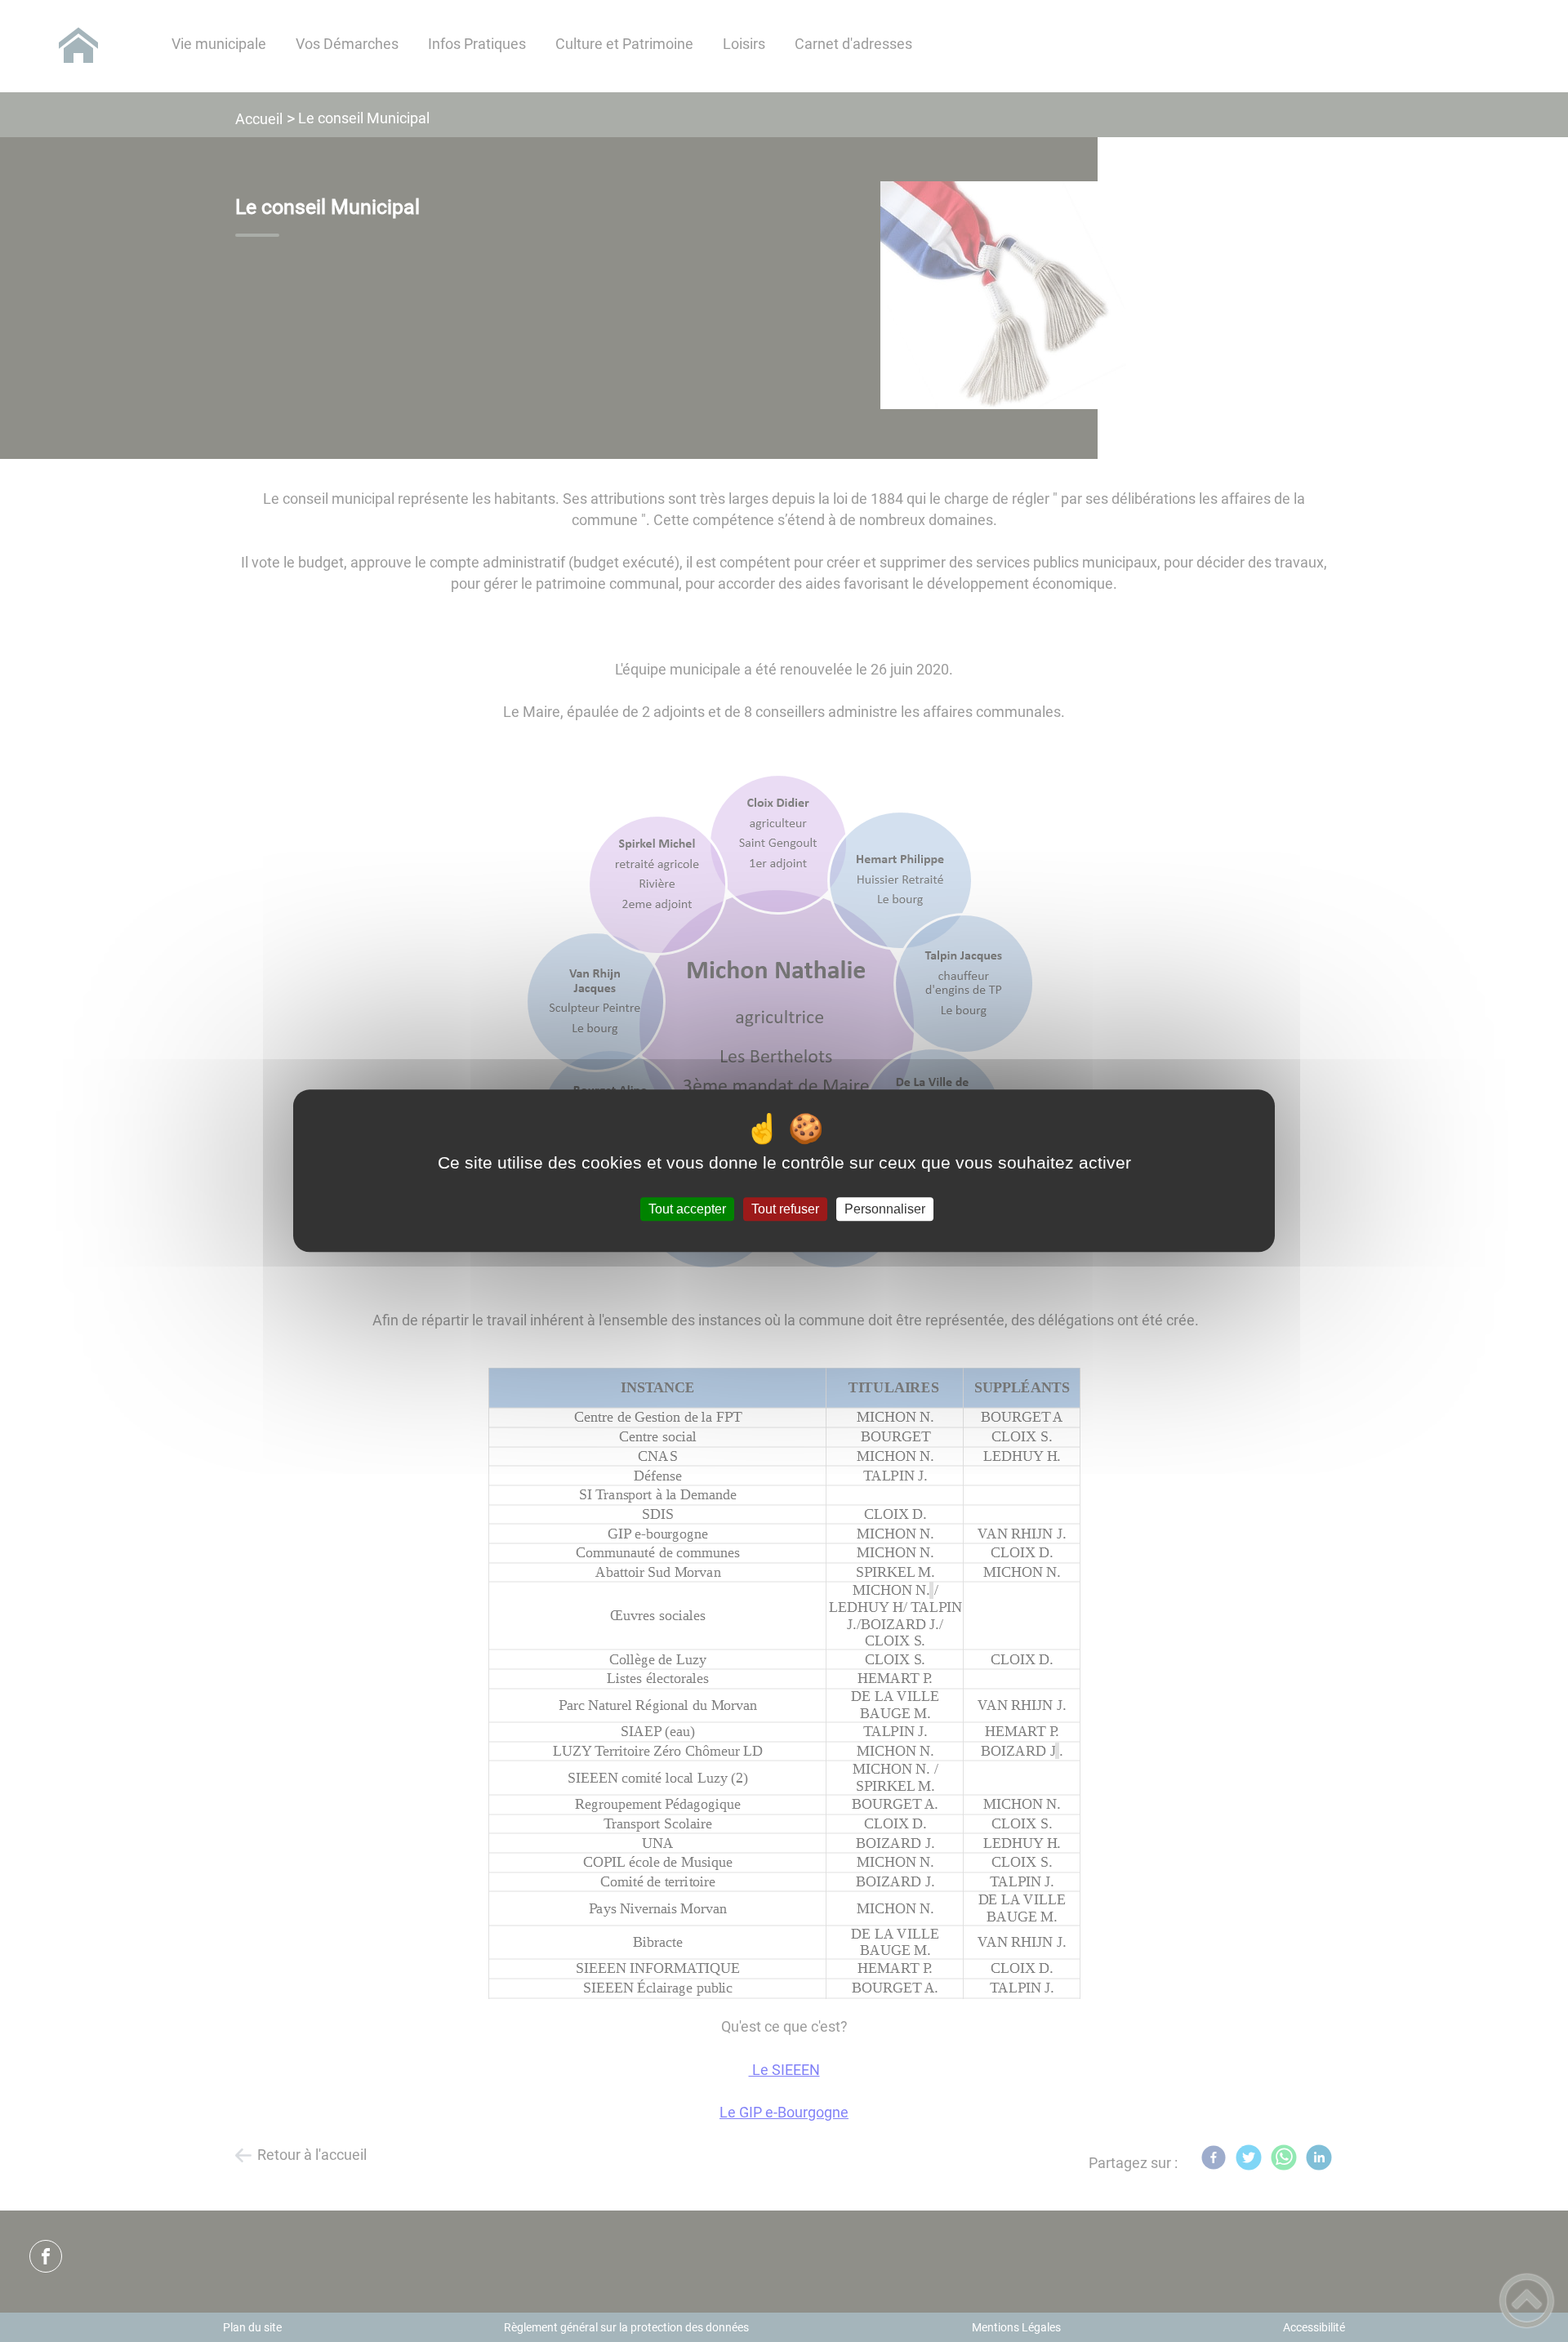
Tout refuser (785, 1209)
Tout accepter (687, 1209)
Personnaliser (885, 1209)
